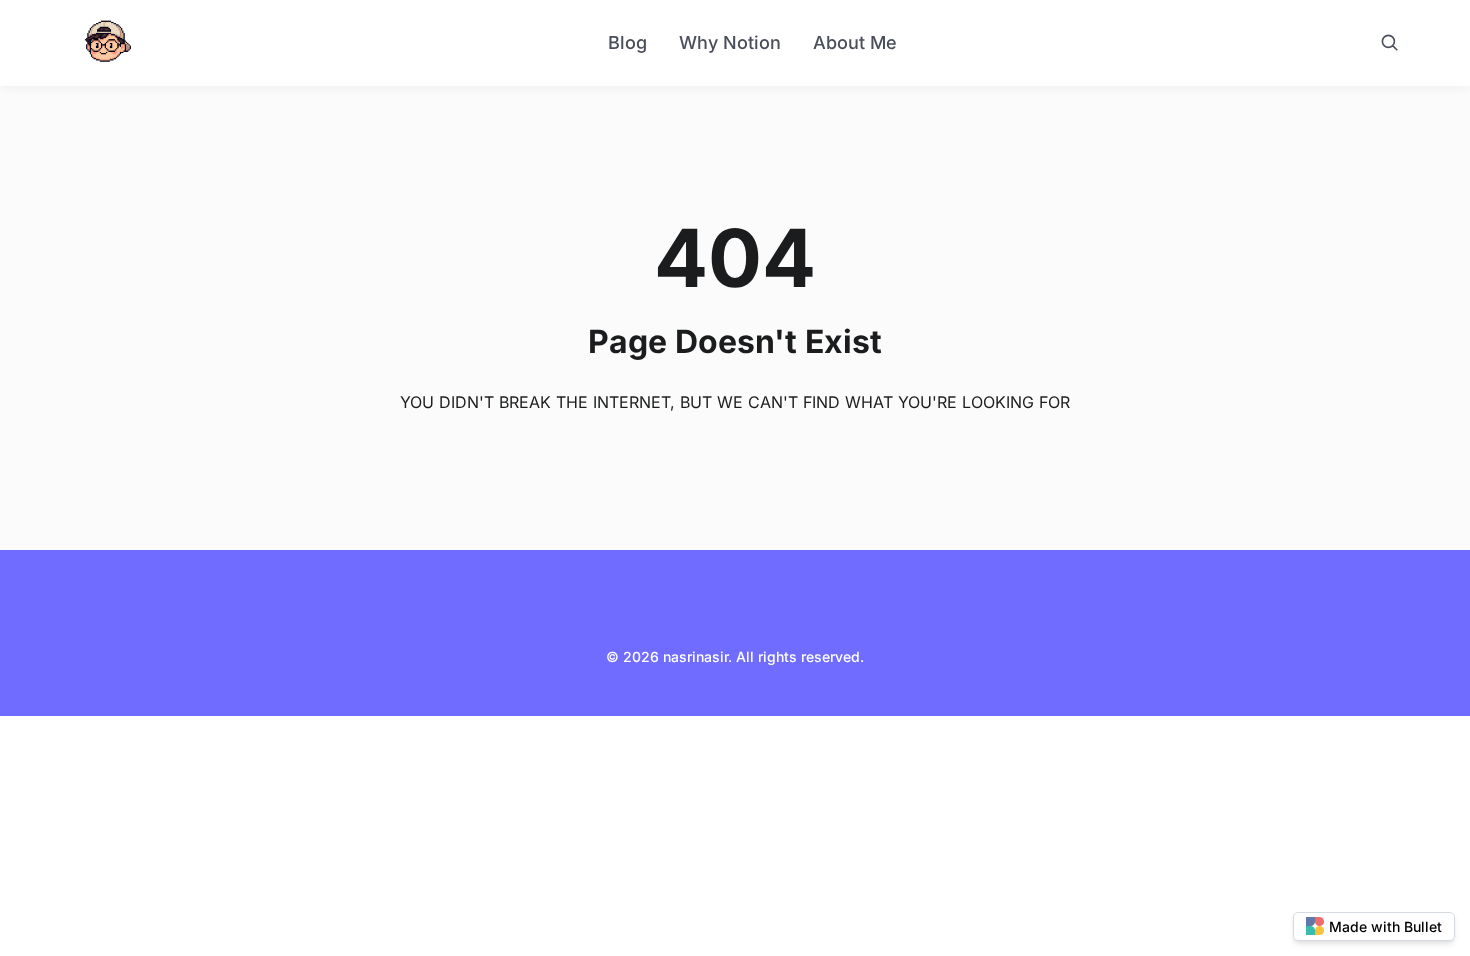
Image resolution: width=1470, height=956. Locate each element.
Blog (627, 42)
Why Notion (730, 42)
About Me (855, 42)
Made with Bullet (1385, 926)
